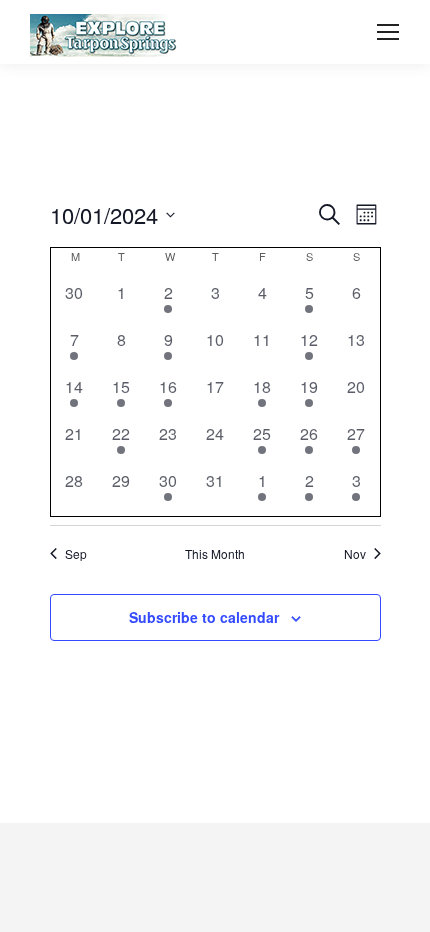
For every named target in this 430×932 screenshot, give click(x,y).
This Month (215, 554)
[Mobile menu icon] (388, 32)
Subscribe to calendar (204, 617)
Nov (355, 554)
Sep (76, 554)
